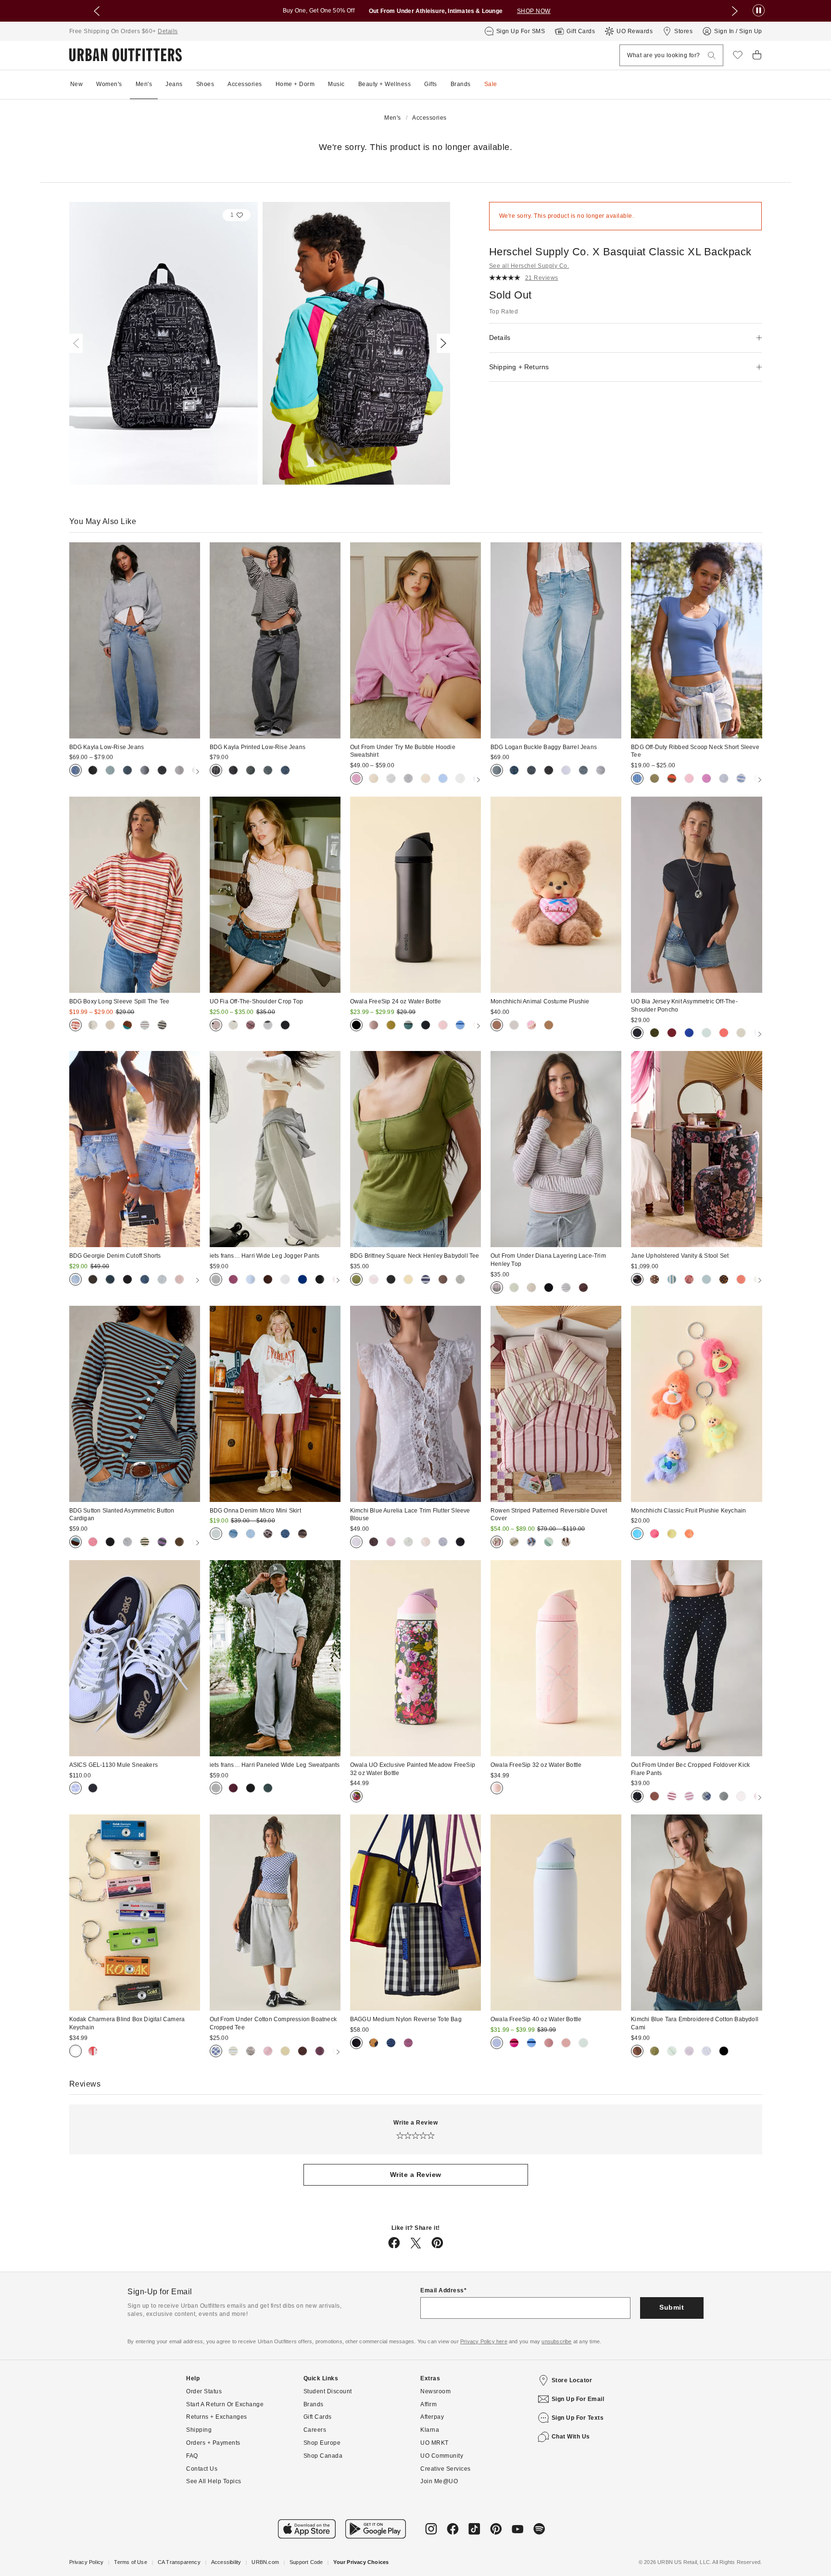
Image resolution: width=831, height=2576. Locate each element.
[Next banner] (735, 11)
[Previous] (78, 343)
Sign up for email (578, 2399)
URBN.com (265, 2562)
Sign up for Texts (578, 2418)
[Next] (441, 343)
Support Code (306, 2562)
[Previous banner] (97, 11)
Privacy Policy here (484, 2341)
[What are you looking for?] (712, 56)
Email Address (442, 2290)
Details (168, 31)
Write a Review (416, 2175)
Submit (672, 2307)
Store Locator (572, 2380)
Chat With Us (571, 2437)
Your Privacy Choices (361, 2562)
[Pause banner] (759, 11)
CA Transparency (179, 2562)
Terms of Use (130, 2562)
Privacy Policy (87, 2562)
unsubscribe (556, 2341)
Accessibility (226, 2562)
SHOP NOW (534, 11)
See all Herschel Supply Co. (529, 266)
